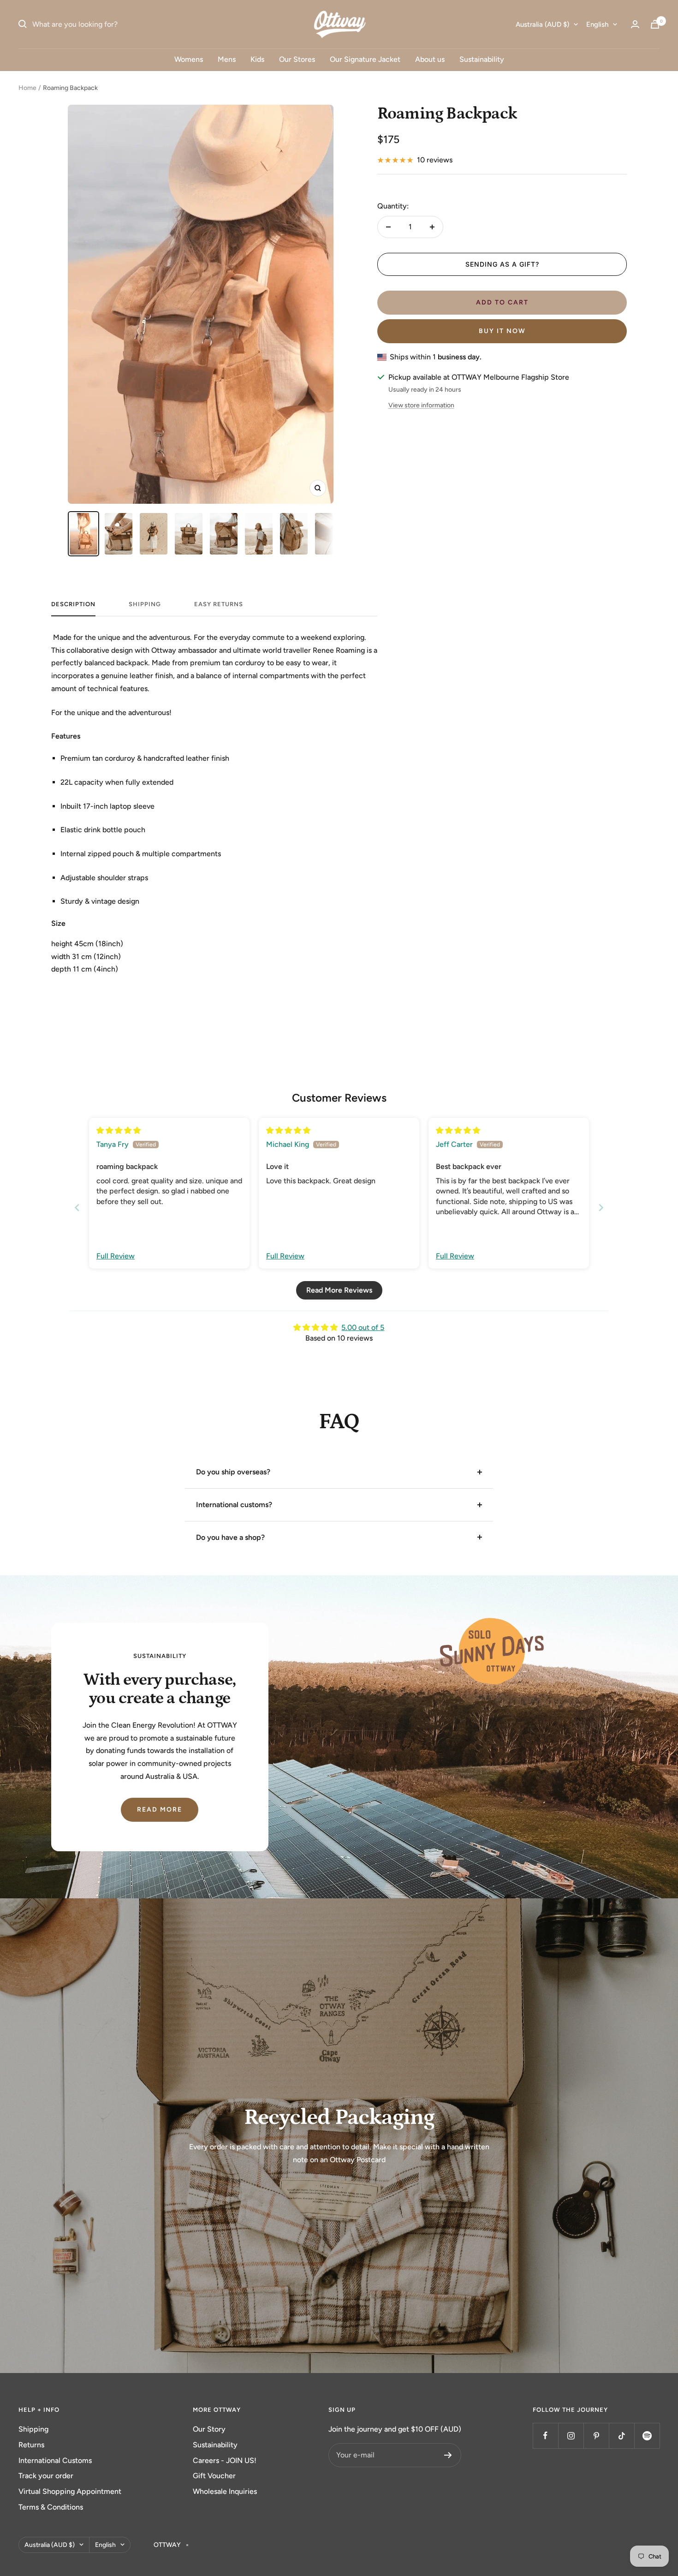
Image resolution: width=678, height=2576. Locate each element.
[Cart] (655, 24)
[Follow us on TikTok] (621, 2436)
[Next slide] (601, 1207)
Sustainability (482, 59)
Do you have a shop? (230, 1537)
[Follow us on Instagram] (571, 2436)
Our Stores (297, 59)
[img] (119, 1130)
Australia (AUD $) (542, 24)
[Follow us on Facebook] (545, 2436)
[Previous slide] (77, 1207)
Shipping (33, 2429)
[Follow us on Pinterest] (596, 2436)
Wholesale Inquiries (225, 2491)
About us (430, 59)
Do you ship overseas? (233, 1472)
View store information (421, 405)
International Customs (55, 2460)
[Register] (448, 2455)
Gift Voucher (214, 2476)
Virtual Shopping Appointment (70, 2491)
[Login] (635, 24)
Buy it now (502, 331)
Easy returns (219, 604)
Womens (189, 59)
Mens (227, 59)
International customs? (234, 1505)
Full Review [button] (116, 1256)
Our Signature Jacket (365, 59)
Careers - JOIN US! (225, 2460)
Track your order (46, 2476)
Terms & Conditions (51, 2507)
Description (73, 604)
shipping (145, 604)
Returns (31, 2445)
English (597, 24)
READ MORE (160, 1810)
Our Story (209, 2429)
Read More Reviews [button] (339, 1290)
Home (27, 88)
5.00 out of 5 (363, 1327)
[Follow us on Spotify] (647, 2436)
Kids (257, 59)
